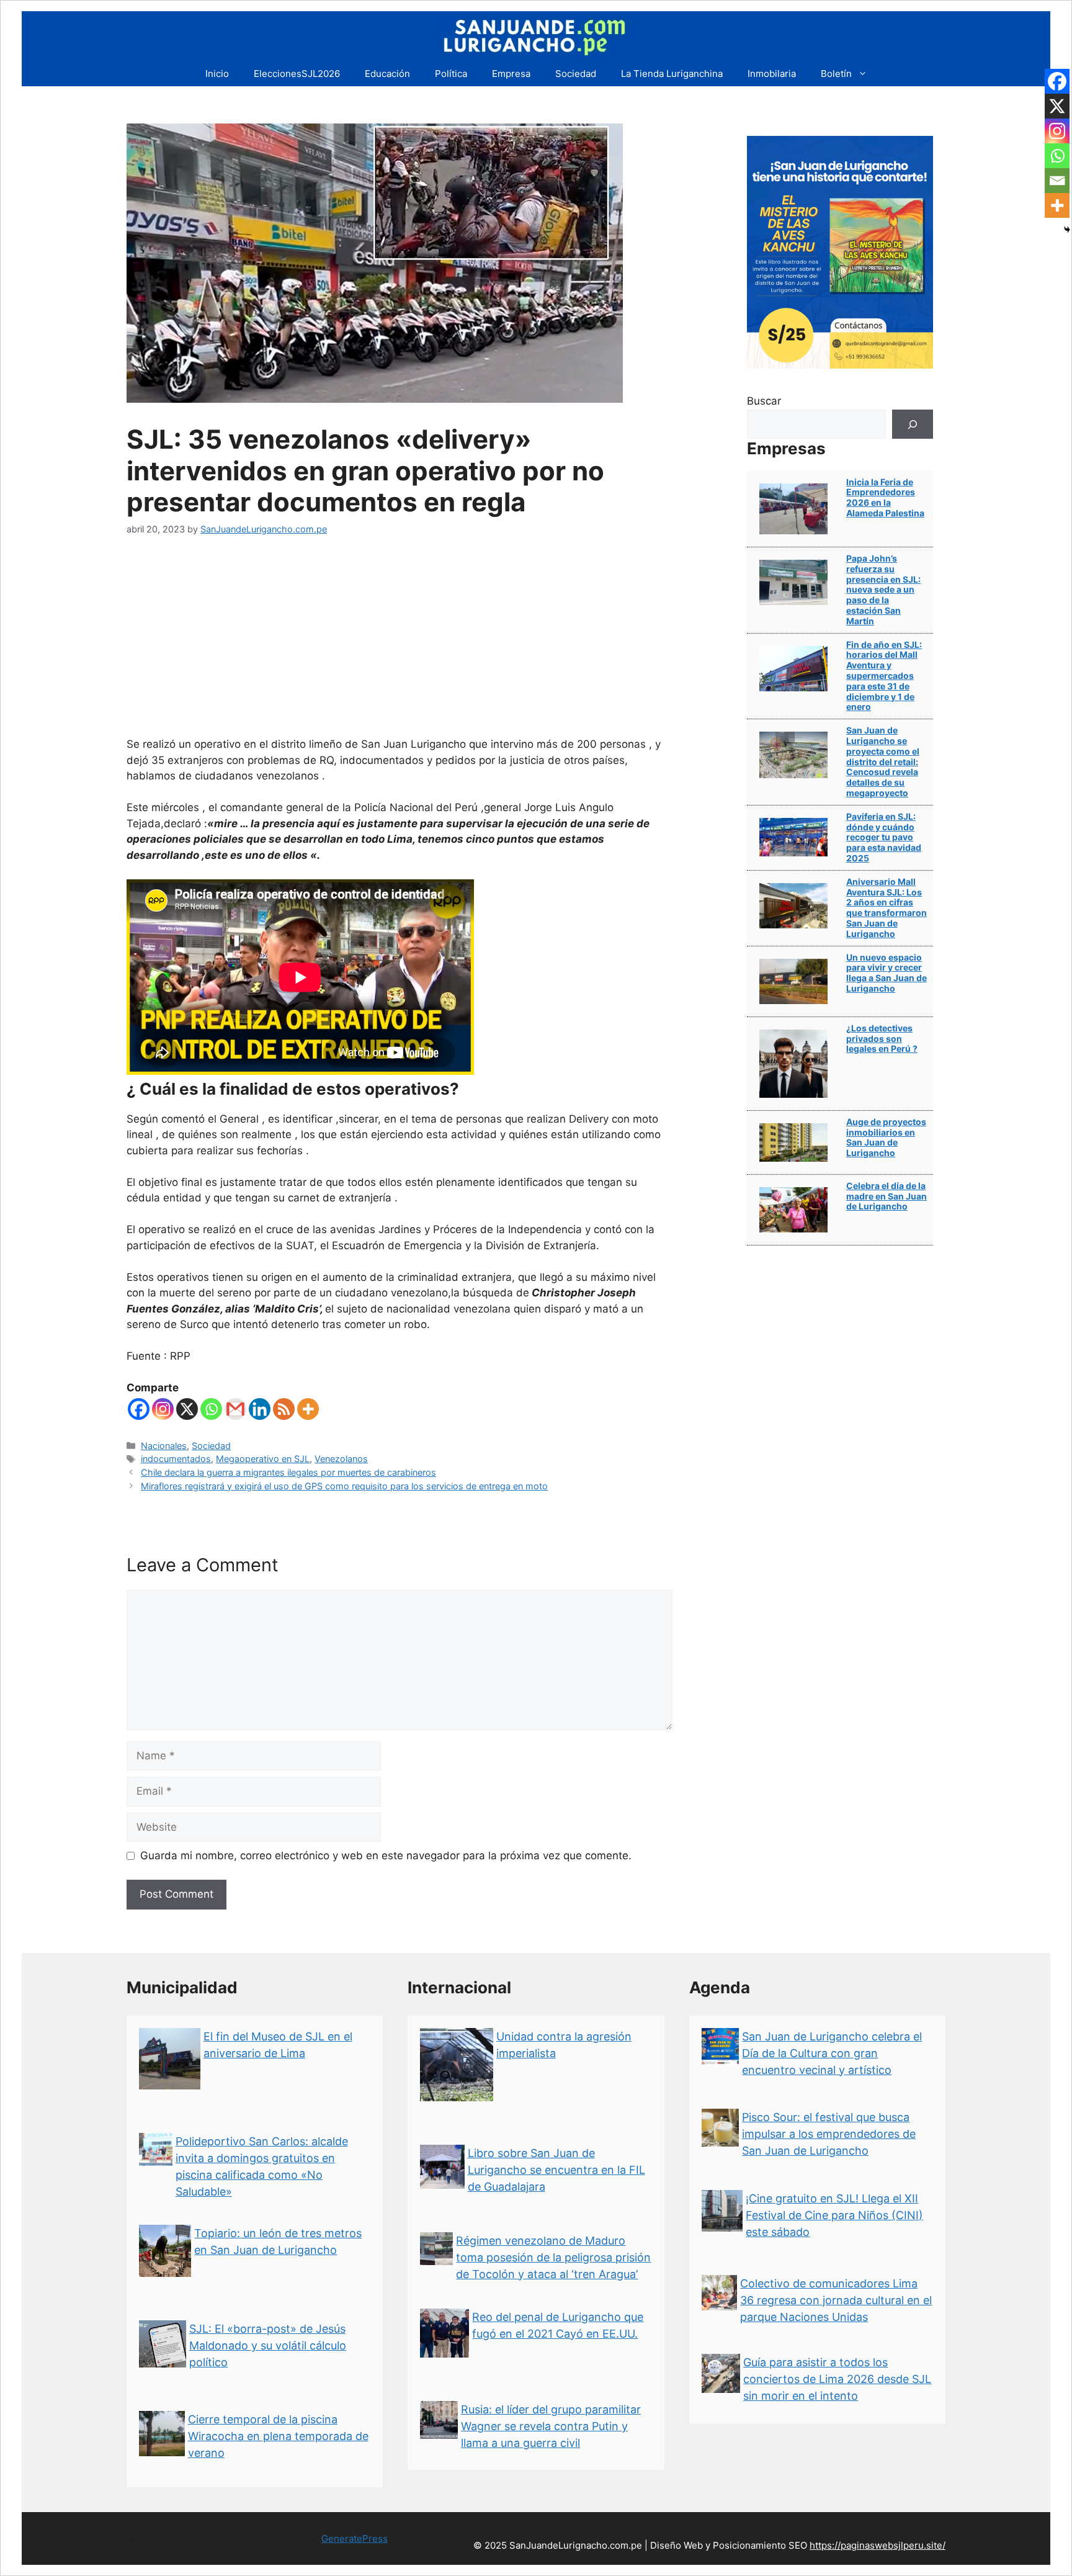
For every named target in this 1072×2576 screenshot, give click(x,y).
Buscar (764, 401)
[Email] (1057, 181)
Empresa (511, 74)
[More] (308, 1409)
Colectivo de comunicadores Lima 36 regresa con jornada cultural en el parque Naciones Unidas (836, 2300)
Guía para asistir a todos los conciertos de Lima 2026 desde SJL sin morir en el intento (837, 2379)
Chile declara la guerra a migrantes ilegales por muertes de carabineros (288, 1472)
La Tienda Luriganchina (672, 74)
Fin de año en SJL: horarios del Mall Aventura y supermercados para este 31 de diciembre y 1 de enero (884, 676)
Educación (387, 74)
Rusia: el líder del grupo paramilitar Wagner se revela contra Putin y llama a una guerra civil (551, 2426)
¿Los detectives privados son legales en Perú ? (882, 1039)
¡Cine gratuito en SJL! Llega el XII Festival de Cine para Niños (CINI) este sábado (834, 2215)
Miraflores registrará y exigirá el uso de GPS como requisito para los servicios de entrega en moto (344, 1486)
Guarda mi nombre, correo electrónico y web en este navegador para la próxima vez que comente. (386, 1856)
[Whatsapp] (211, 1409)
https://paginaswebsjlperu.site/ (878, 2545)
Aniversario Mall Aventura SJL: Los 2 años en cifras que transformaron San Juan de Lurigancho (887, 908)
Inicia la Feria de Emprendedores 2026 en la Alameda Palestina (885, 497)
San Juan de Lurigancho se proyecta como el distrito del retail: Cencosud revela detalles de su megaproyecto (883, 761)
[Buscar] (913, 424)
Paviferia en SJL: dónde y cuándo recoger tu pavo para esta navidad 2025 (884, 837)
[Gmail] (235, 1409)
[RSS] (284, 1409)
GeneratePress (355, 2538)
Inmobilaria (772, 74)
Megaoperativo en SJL (263, 1459)
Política (451, 74)
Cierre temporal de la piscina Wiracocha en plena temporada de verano (278, 2436)
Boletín (836, 74)
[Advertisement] (400, 644)
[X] (187, 1409)
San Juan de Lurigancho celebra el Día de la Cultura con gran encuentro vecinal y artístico (832, 2053)
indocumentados (176, 1459)
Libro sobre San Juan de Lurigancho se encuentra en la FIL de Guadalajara (556, 2170)
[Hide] (1067, 230)
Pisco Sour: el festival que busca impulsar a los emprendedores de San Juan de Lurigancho (829, 2134)
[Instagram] (163, 1409)
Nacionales (164, 1446)
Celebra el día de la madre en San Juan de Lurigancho (887, 1196)
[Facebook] (139, 1409)
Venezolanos (341, 1459)
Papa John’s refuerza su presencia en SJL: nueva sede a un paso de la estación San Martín (883, 590)
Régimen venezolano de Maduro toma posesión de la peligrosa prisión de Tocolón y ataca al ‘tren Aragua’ (553, 2257)
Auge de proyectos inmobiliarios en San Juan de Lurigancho (886, 1137)
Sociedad (576, 74)
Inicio (217, 74)
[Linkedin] (260, 1409)
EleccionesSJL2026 (297, 74)
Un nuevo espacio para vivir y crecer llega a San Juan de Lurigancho (887, 973)
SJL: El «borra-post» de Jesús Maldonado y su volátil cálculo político (268, 2345)
